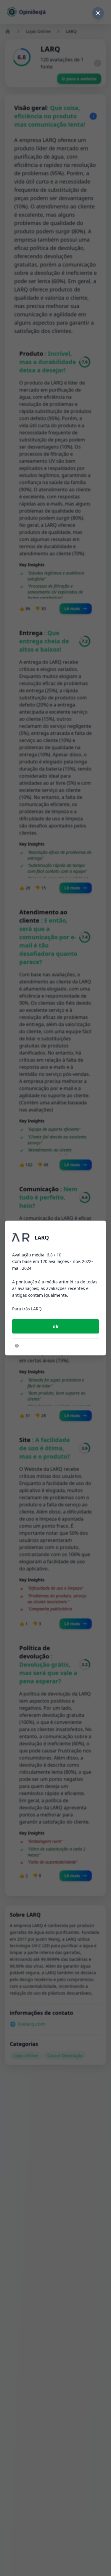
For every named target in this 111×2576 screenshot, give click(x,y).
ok (56, 1326)
